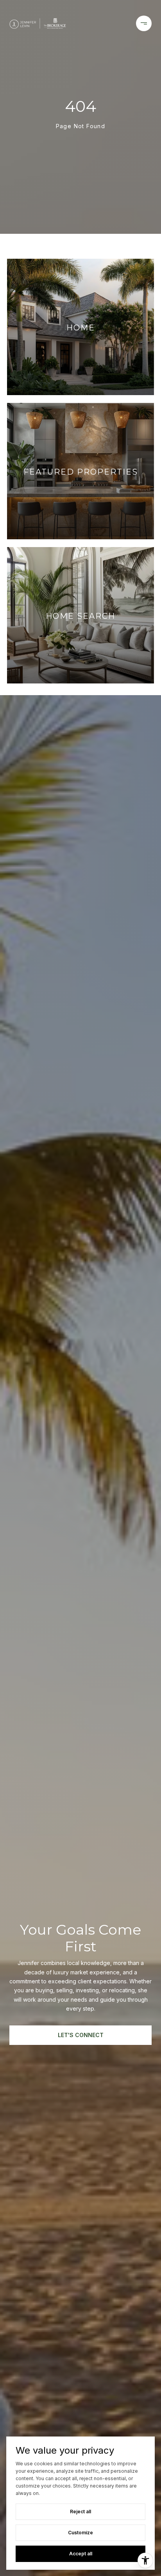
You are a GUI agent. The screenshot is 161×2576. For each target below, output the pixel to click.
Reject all (80, 2512)
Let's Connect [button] (81, 2035)
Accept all (81, 2554)
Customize (80, 2533)
